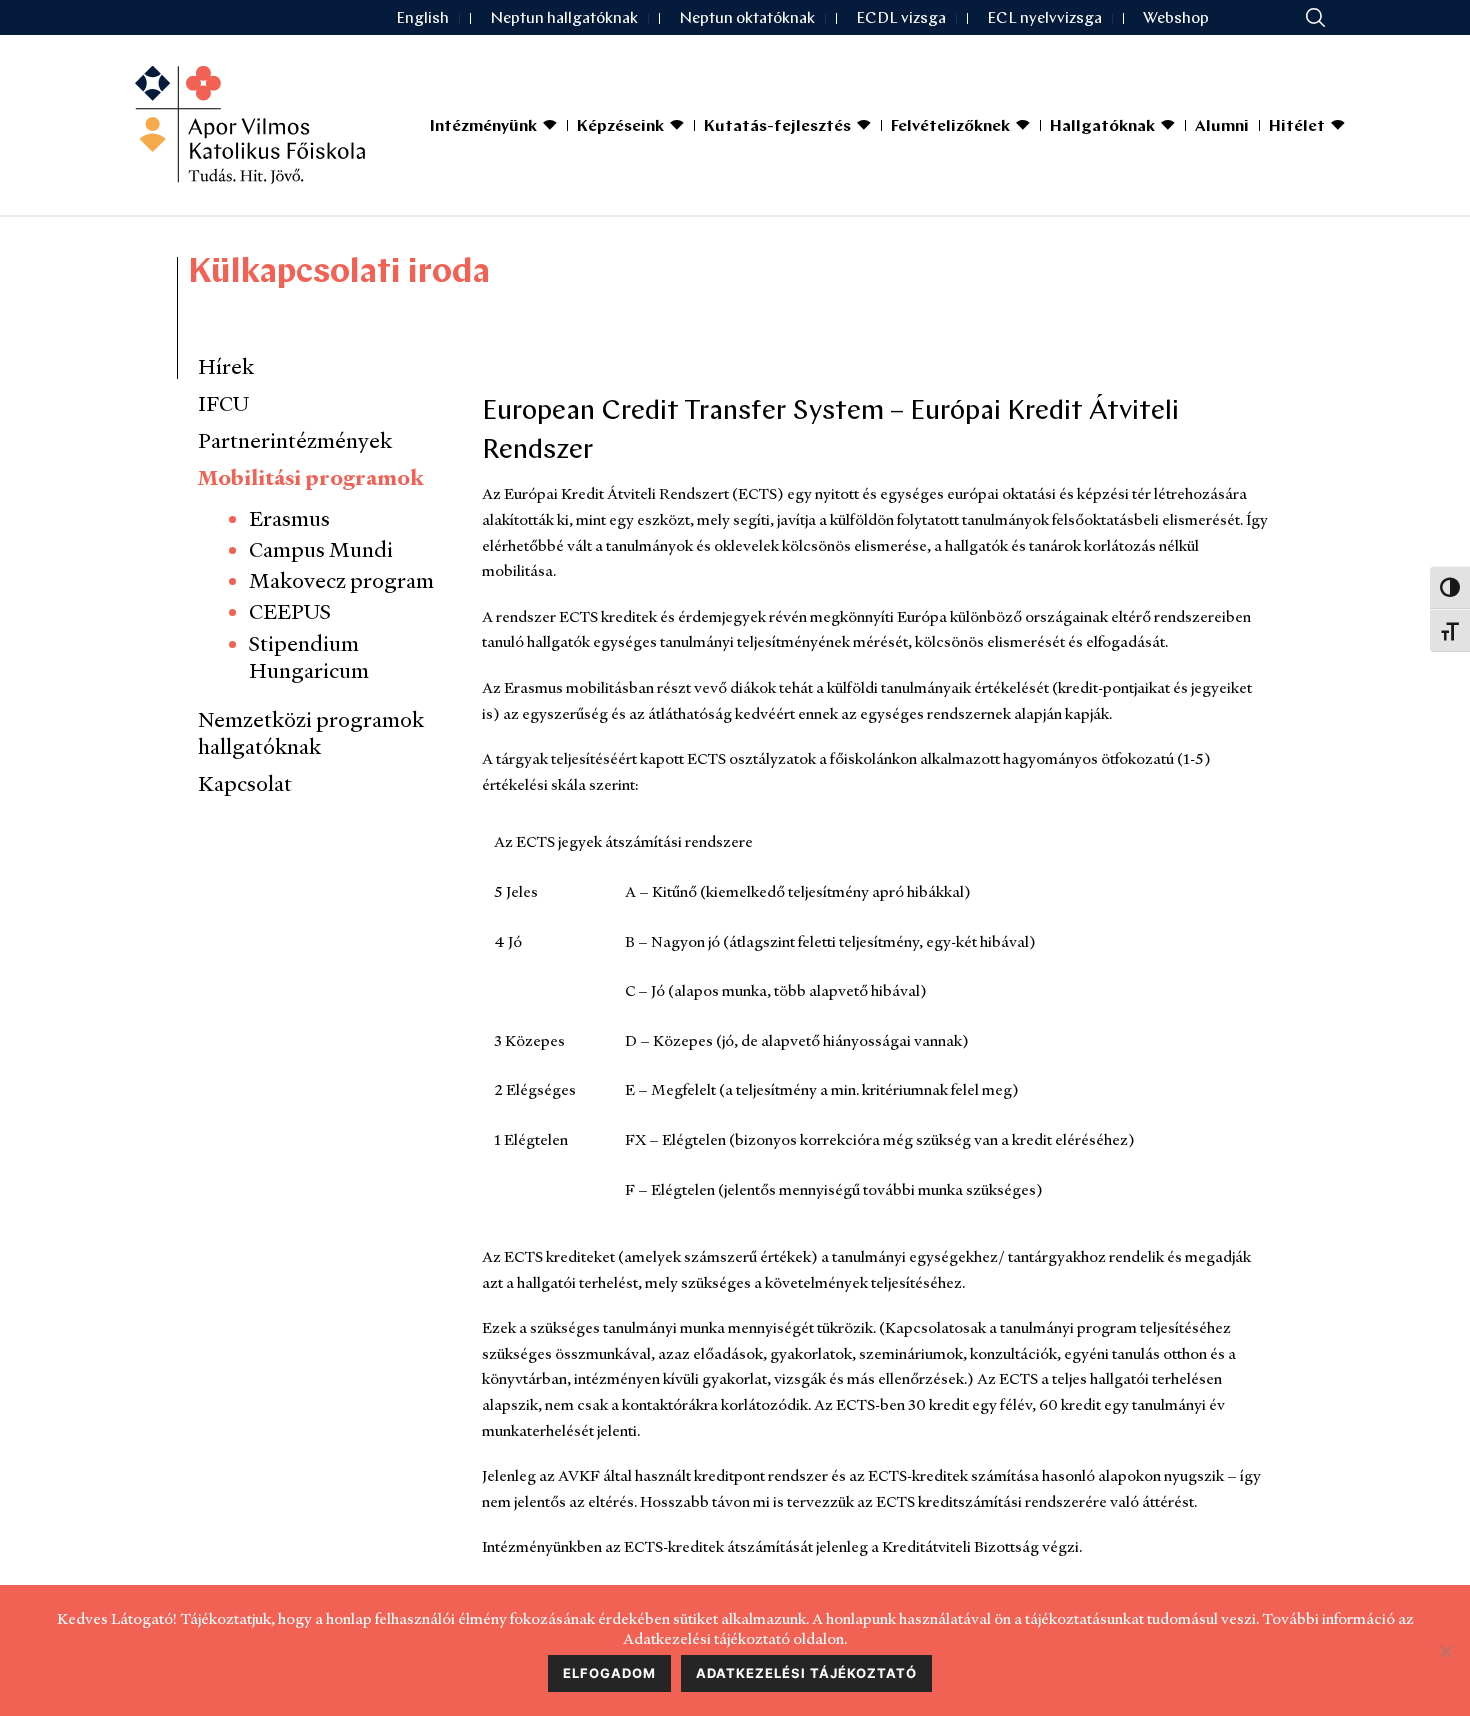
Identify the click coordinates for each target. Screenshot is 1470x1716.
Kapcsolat (245, 783)
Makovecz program (341, 580)
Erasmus (289, 518)
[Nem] (1445, 1651)
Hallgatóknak (1102, 127)
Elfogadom (609, 1673)
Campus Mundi (321, 549)
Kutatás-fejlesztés (777, 127)
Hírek (226, 366)
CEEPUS (290, 611)
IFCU (223, 403)
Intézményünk (483, 127)
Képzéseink (620, 127)
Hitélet (1297, 127)
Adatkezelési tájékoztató (806, 1673)
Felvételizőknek (950, 127)
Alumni (1222, 127)
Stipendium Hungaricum (309, 657)
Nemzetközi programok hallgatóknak (311, 733)
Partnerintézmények (295, 440)
